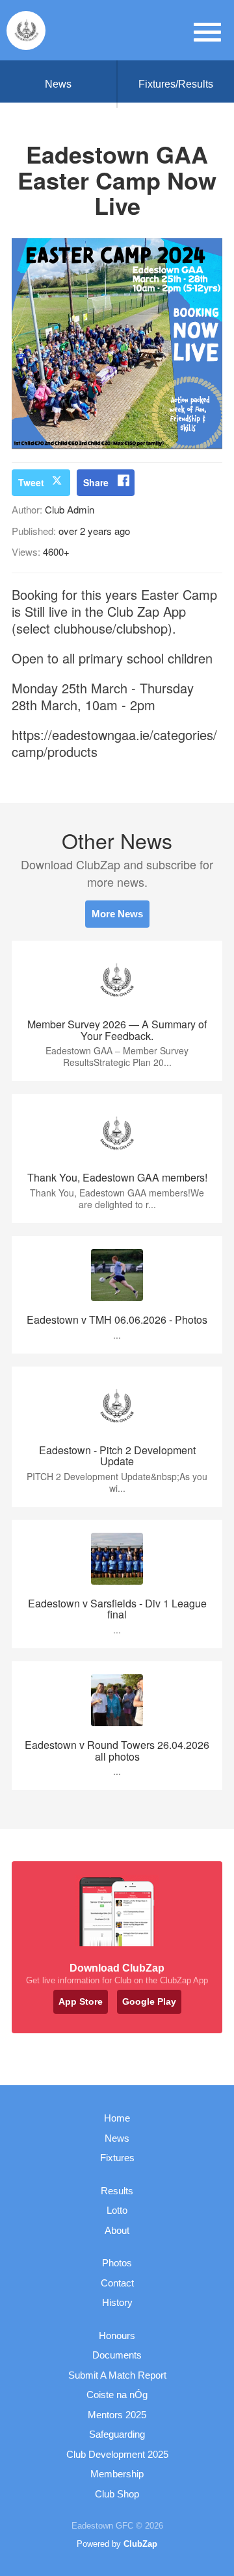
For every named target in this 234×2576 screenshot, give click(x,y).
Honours (117, 2335)
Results (117, 2191)
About (117, 2230)
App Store (81, 2001)
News (58, 84)
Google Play (149, 2001)
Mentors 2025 (117, 2415)
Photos (117, 2263)
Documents (117, 2355)
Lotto (117, 2210)
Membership (117, 2474)
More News (117, 914)
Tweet (31, 482)
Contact (117, 2283)
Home (117, 2118)
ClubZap (140, 2544)
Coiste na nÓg (117, 2395)
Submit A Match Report (117, 2375)
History (117, 2302)
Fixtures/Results (176, 84)
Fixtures (117, 2158)
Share (96, 482)
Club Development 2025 (117, 2454)
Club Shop (117, 2494)
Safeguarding (117, 2434)
